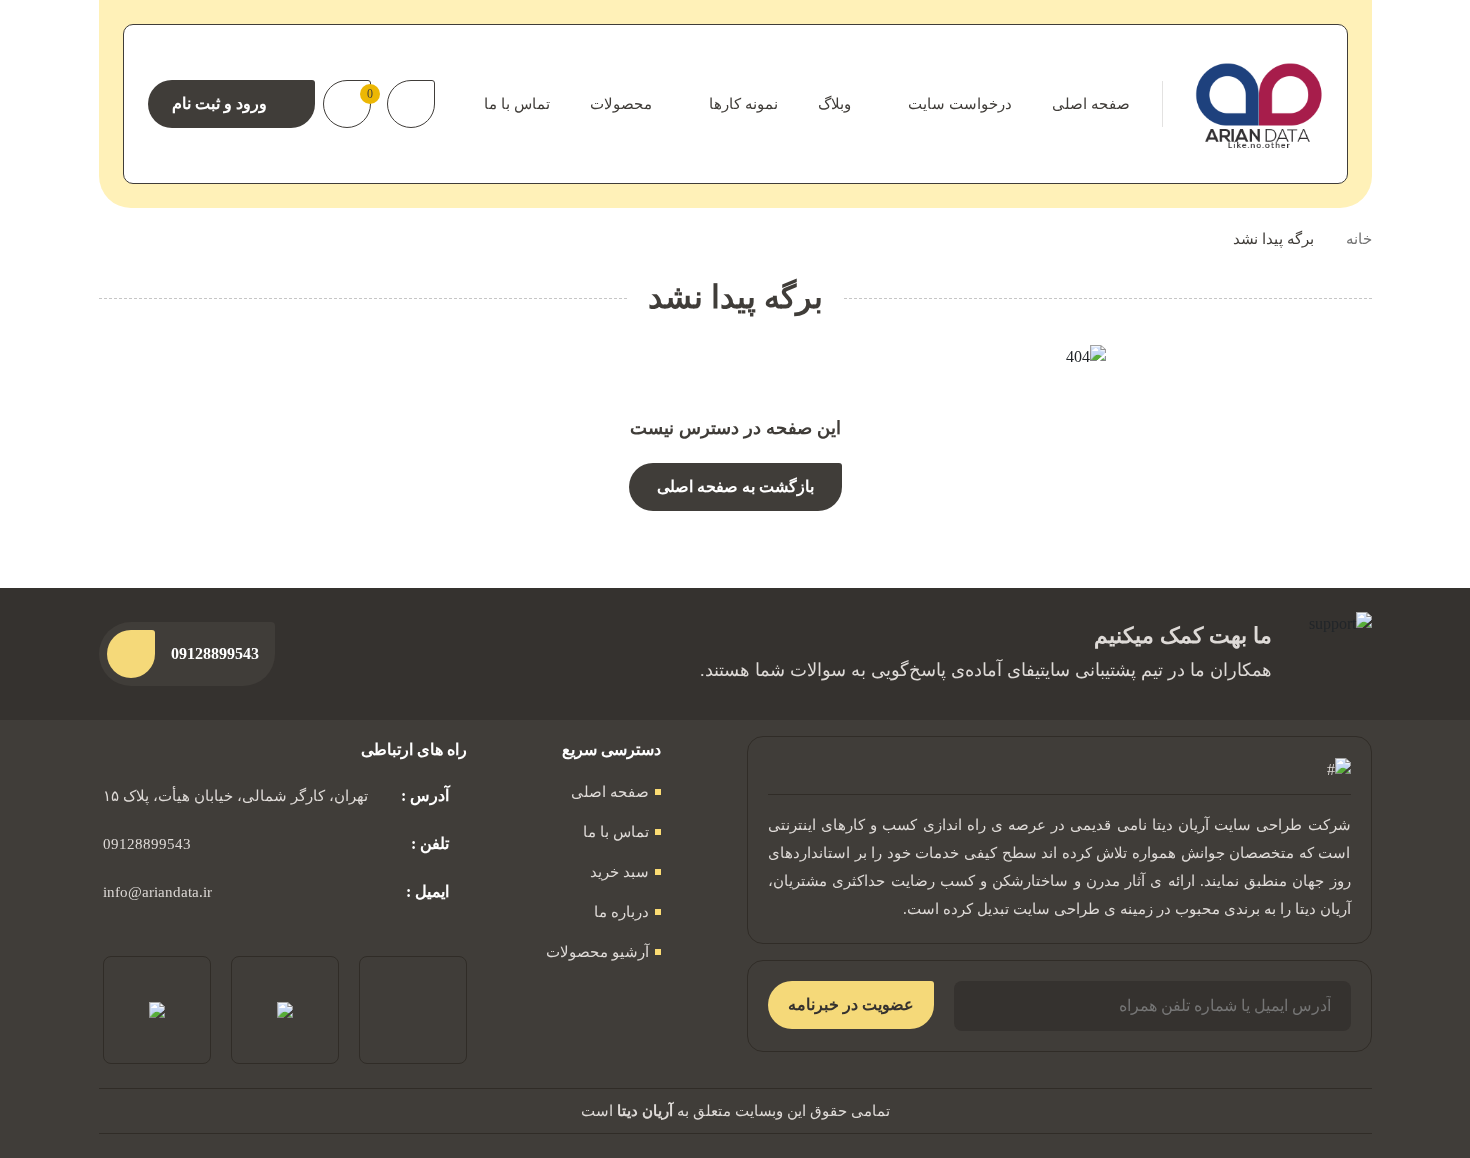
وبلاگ (834, 104)
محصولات (621, 104)
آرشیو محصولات (597, 952)
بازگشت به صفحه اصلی (735, 486)
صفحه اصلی (1091, 104)
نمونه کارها (743, 104)
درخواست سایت (960, 104)
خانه (1359, 239)
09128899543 (147, 844)
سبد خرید (619, 872)
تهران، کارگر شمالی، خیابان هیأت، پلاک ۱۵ (235, 796)
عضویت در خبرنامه (851, 1004)
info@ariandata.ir (157, 892)
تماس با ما (517, 104)
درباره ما (621, 912)
